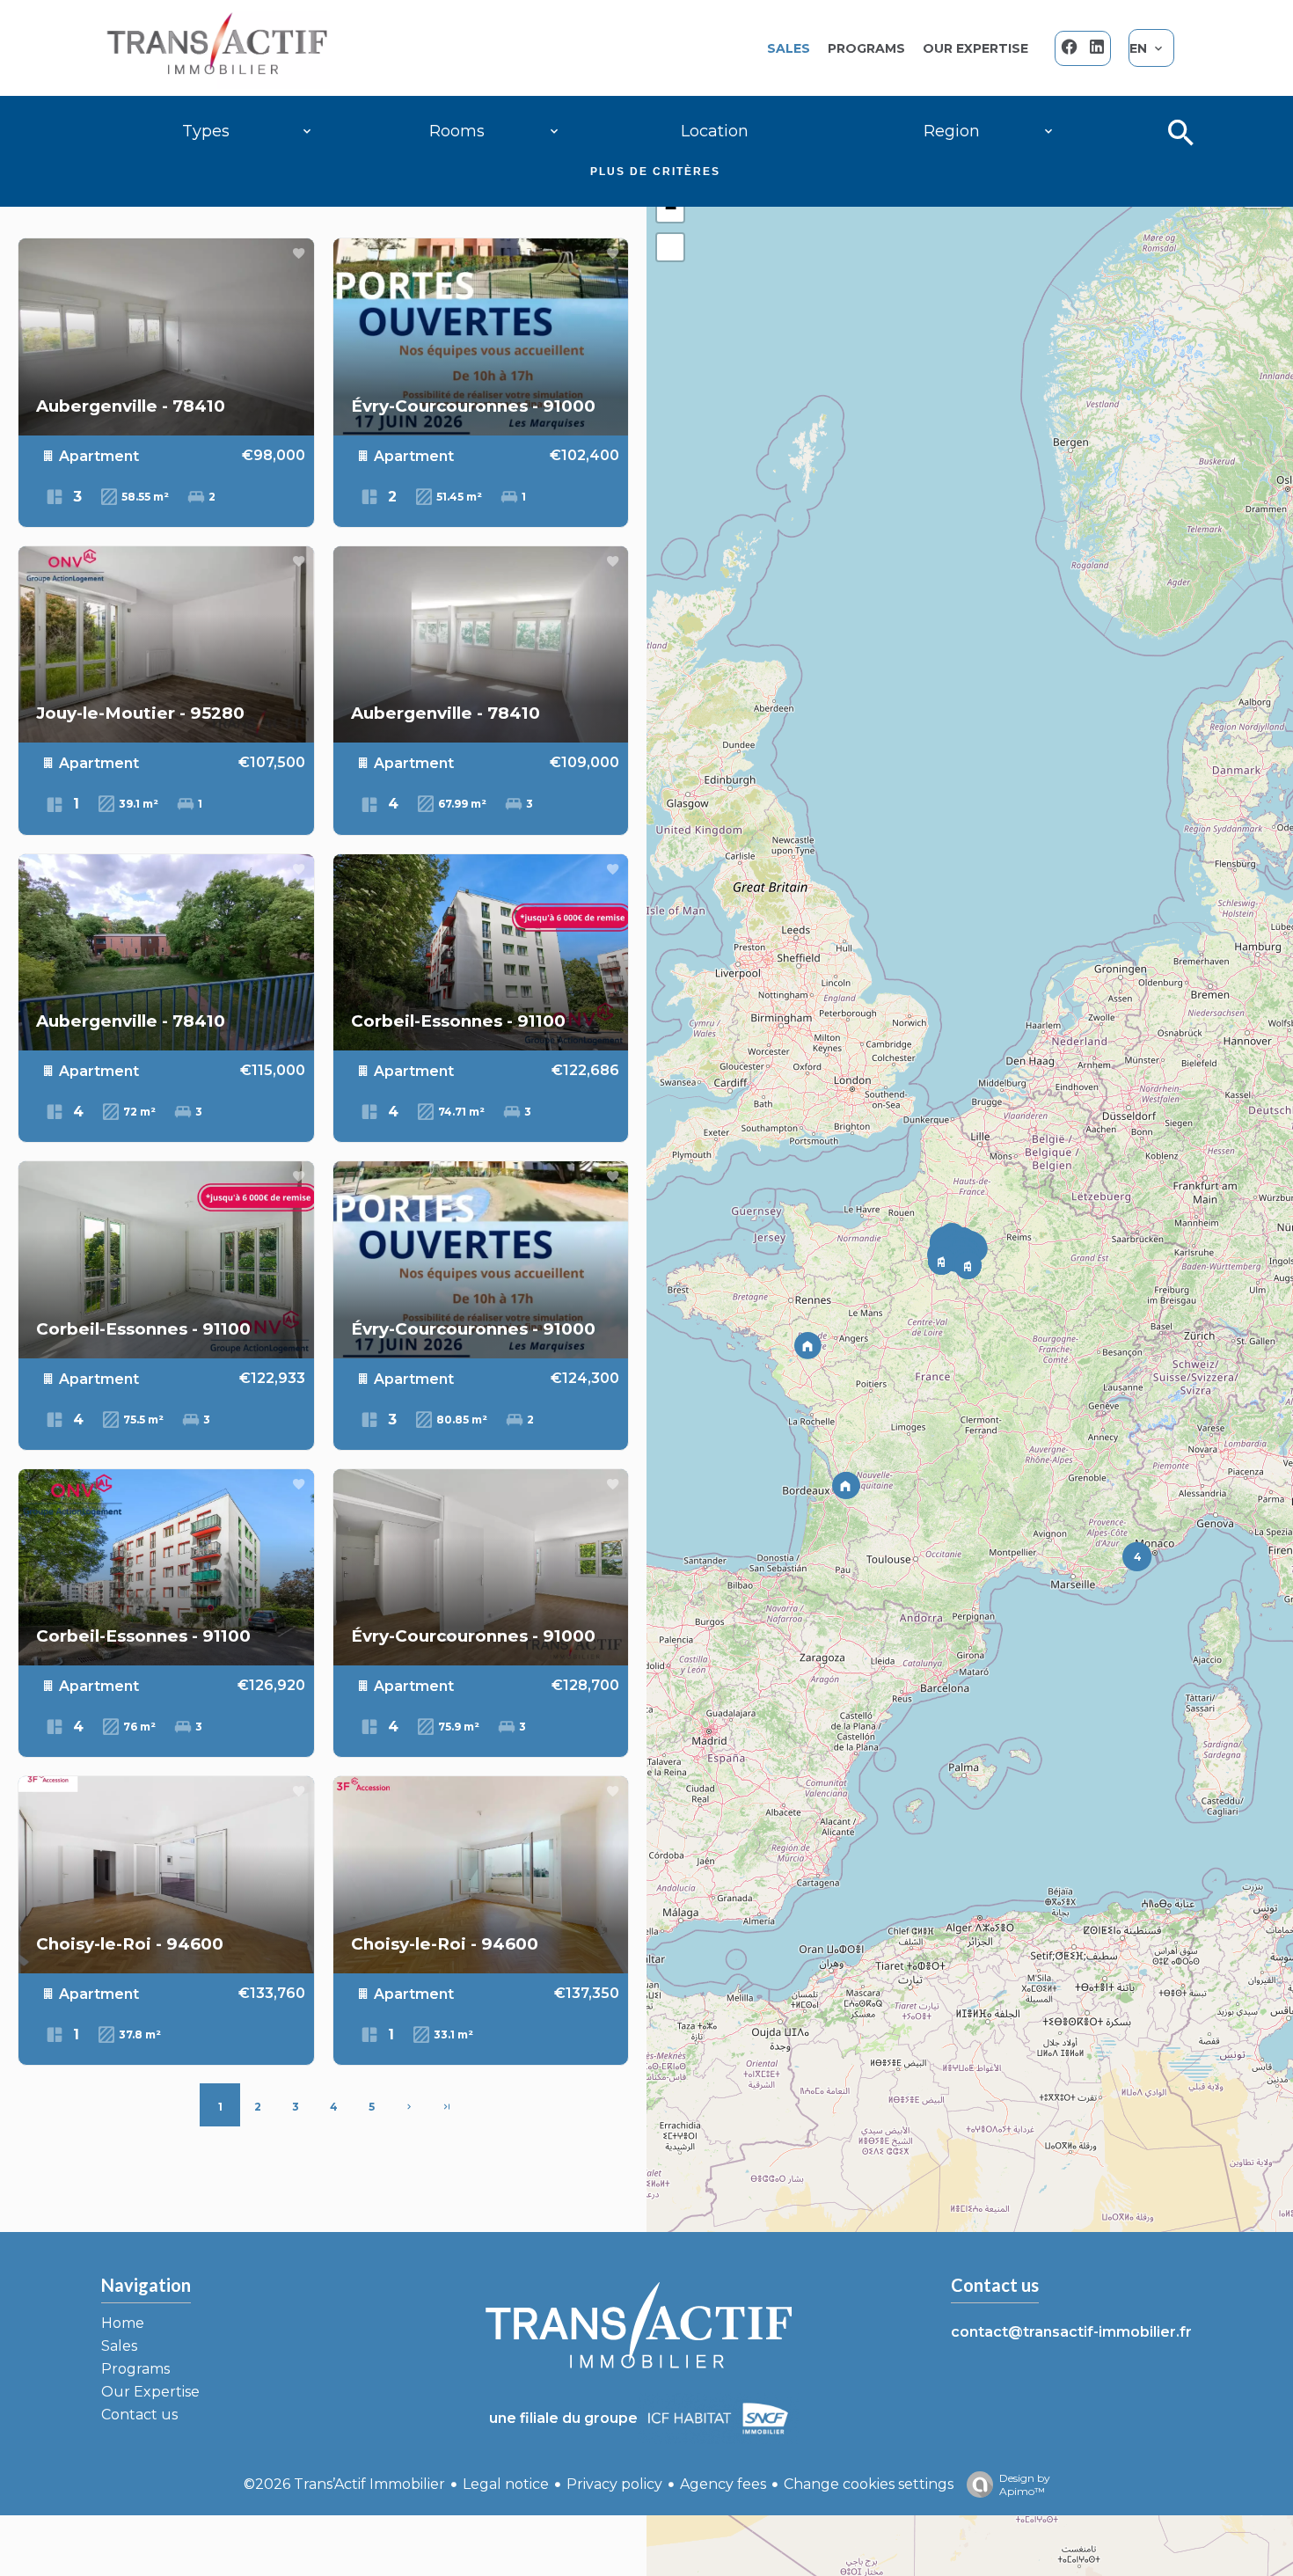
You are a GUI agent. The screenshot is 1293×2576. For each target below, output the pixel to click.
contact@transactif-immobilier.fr (1071, 2332)
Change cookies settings (869, 2484)
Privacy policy (614, 2484)
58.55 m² (144, 497)
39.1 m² (137, 804)
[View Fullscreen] (670, 247)
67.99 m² (461, 804)
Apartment (97, 456)
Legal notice (506, 2484)
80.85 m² (460, 1420)
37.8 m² (139, 2034)
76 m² (138, 1727)
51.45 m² (458, 497)
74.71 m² (460, 1112)
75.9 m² (457, 1727)
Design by (1025, 2485)
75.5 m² (142, 1420)
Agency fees (723, 2484)
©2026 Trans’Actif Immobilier (344, 2484)
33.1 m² (452, 2034)
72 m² (138, 1112)
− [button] (671, 208)
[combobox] (247, 131)
